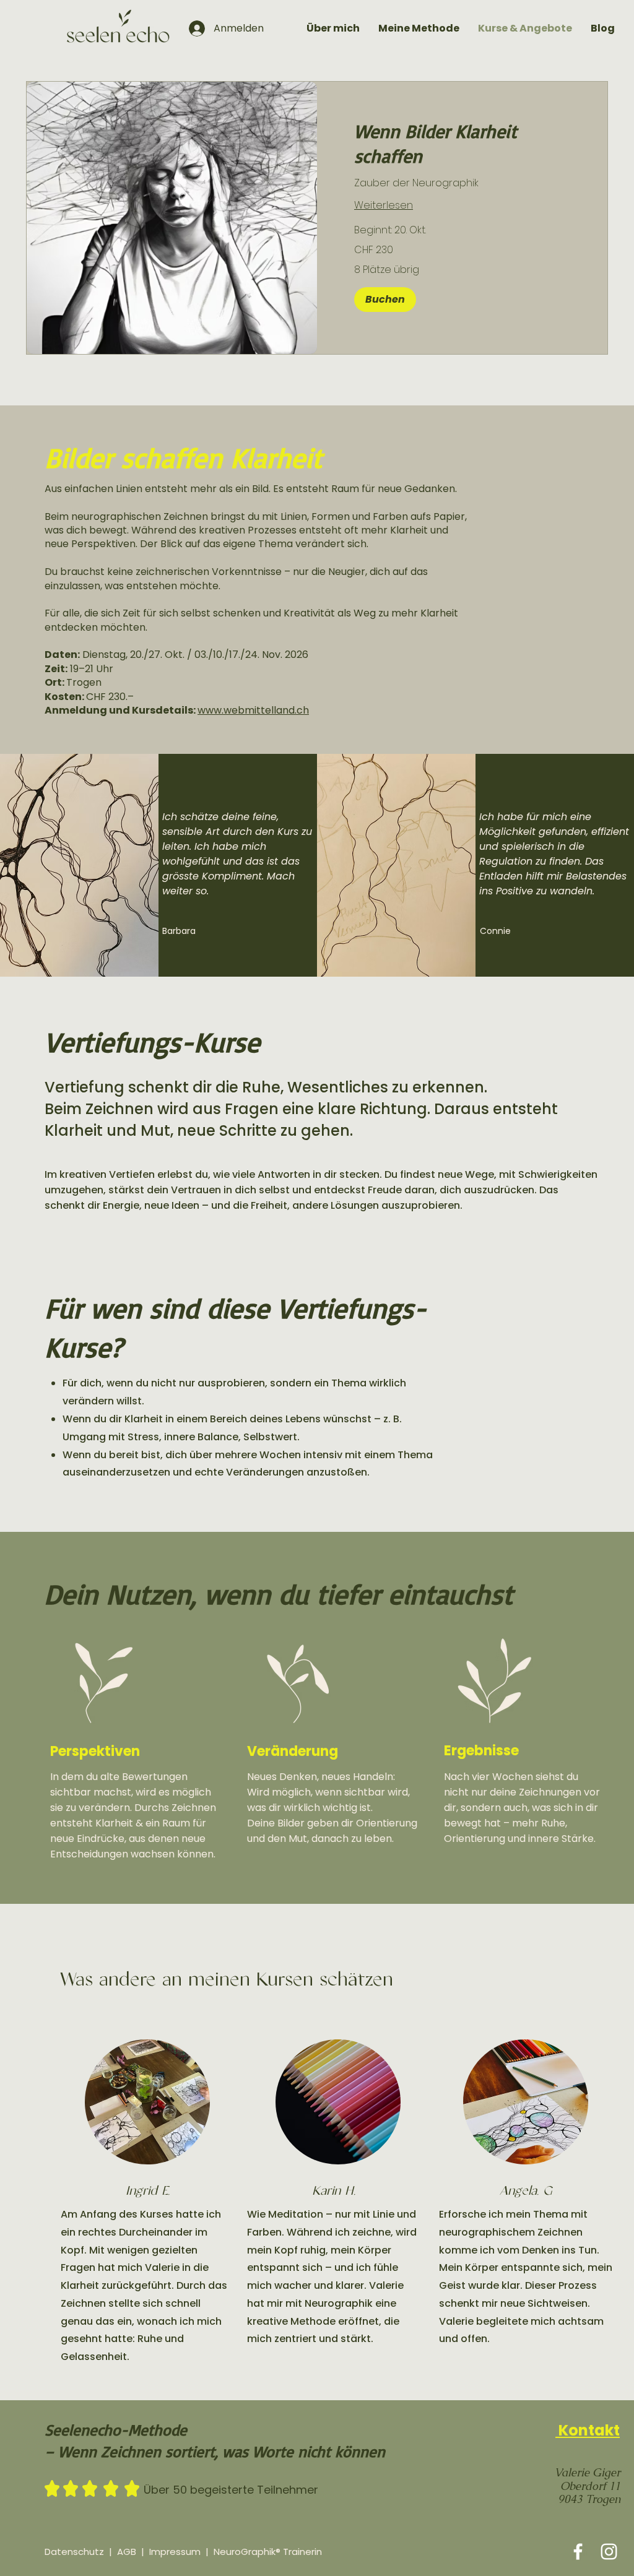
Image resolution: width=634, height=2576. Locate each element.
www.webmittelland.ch (253, 710)
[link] (462, 144)
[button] (385, 300)
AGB (127, 2552)
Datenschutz (74, 2552)
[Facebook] (578, 2552)
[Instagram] (609, 2552)
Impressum (175, 2552)
